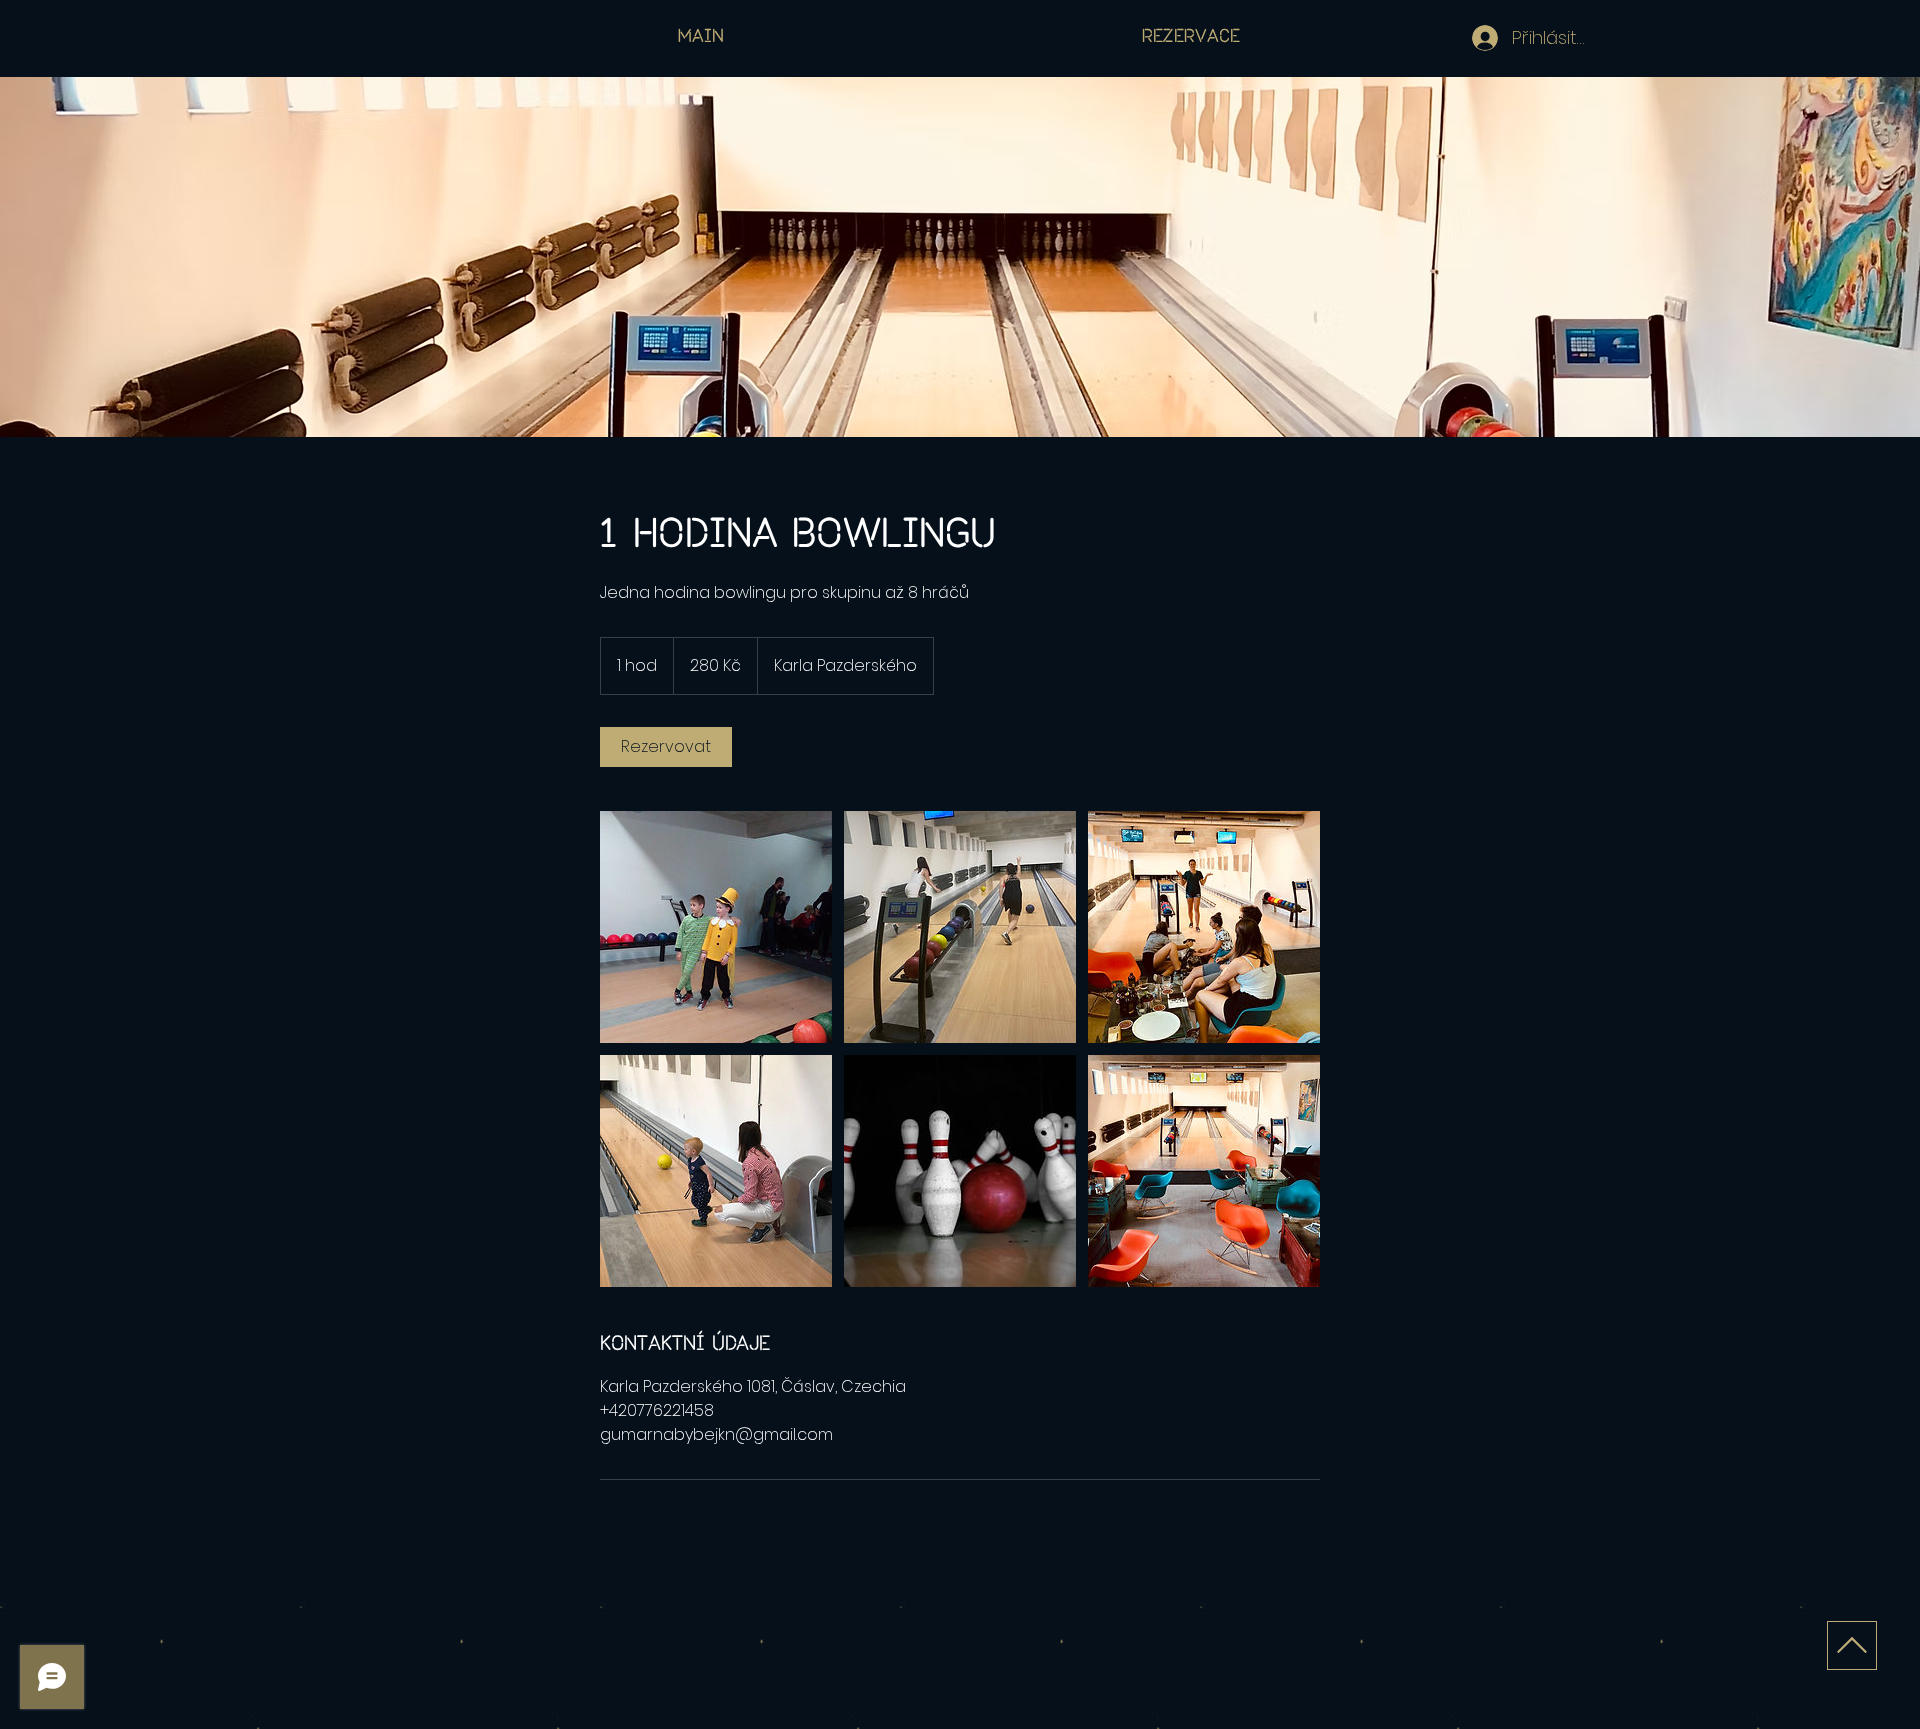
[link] (666, 747)
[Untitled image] (716, 927)
